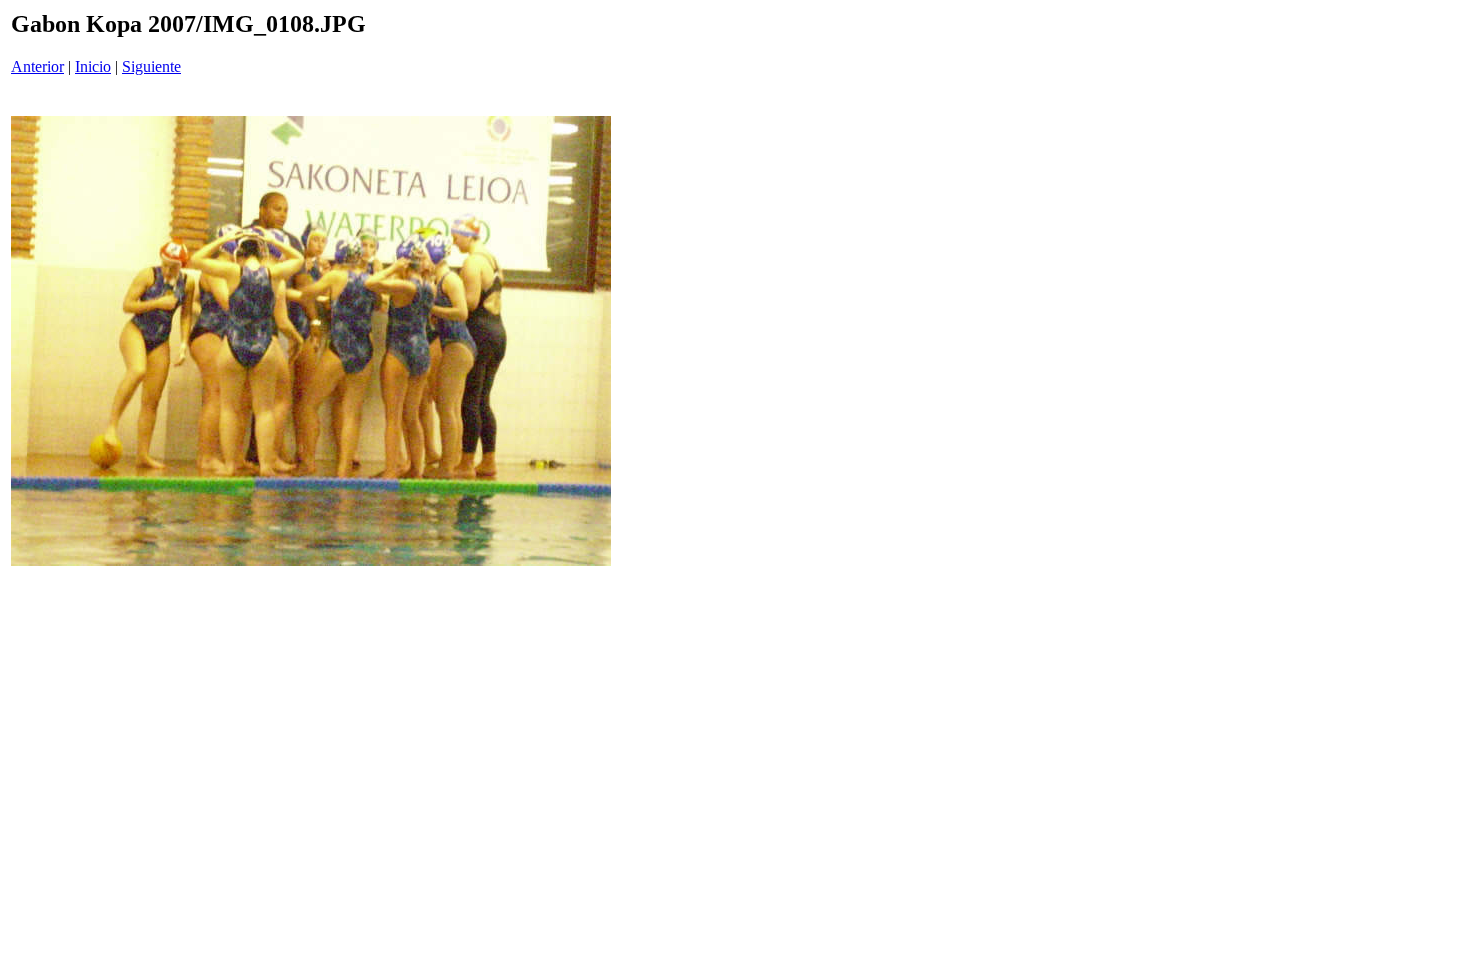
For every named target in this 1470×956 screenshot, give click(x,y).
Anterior (37, 66)
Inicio (93, 66)
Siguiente (151, 66)
